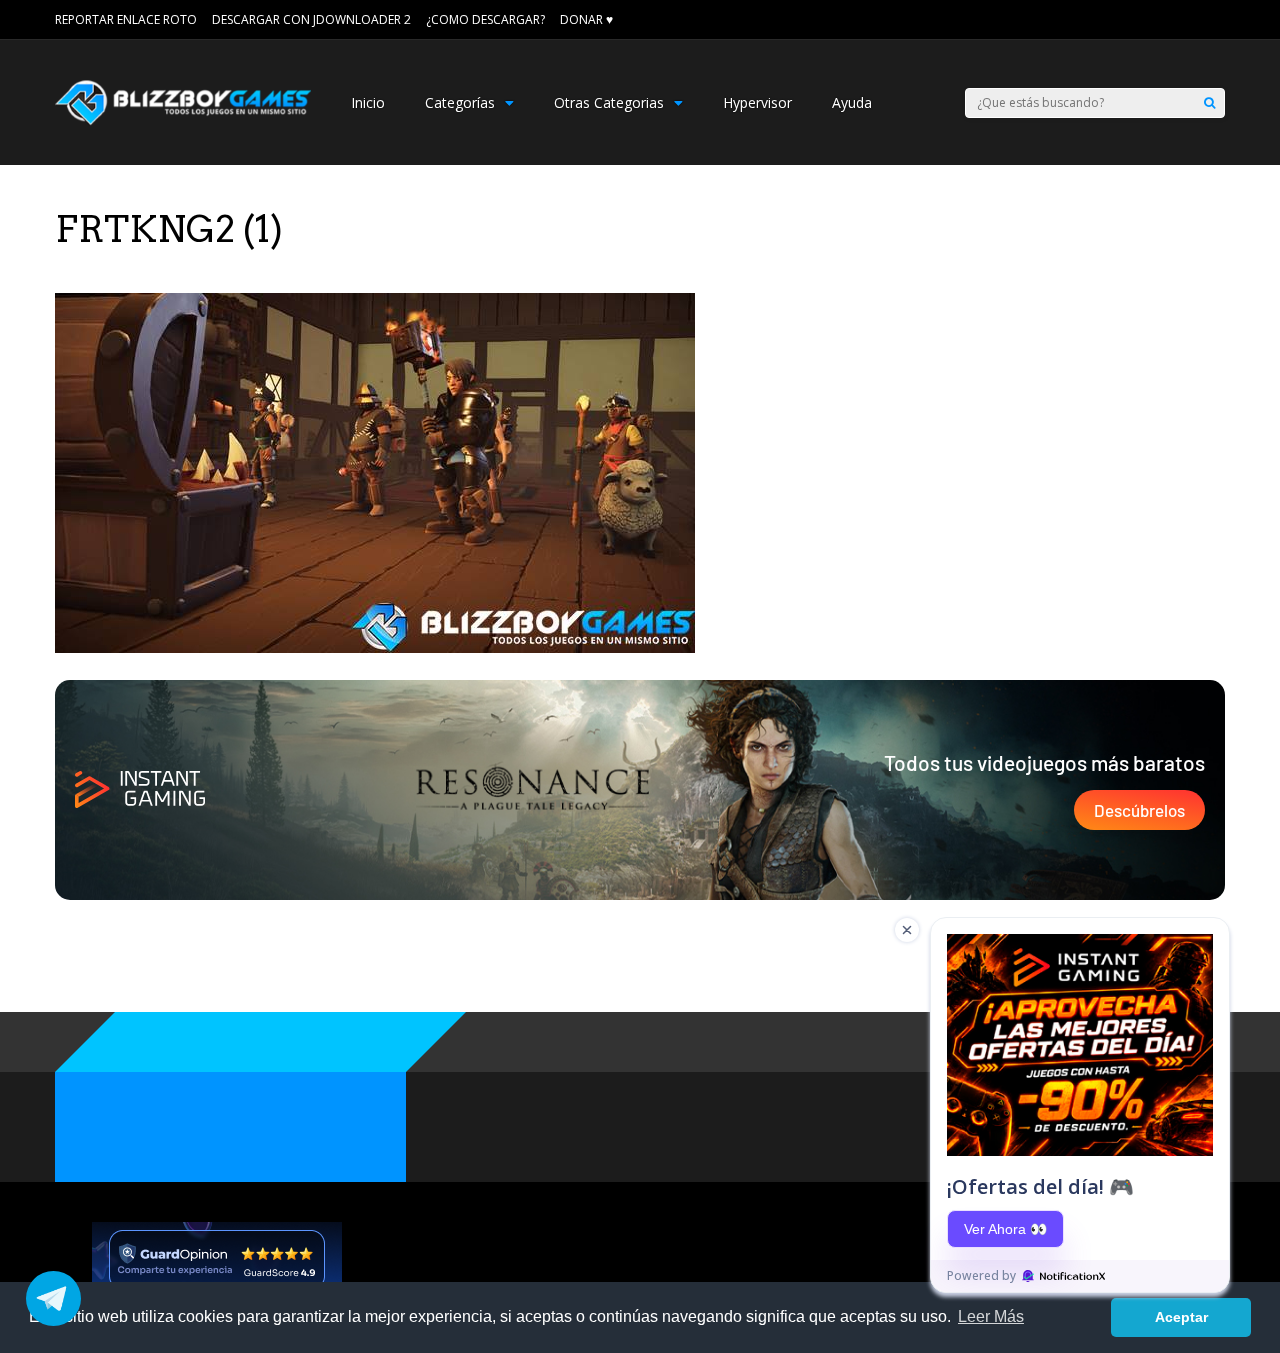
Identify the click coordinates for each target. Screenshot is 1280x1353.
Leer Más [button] (991, 1316)
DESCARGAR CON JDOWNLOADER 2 (311, 19)
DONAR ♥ (586, 19)
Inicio (368, 102)
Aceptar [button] (1181, 1317)
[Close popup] (907, 930)
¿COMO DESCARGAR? (485, 19)
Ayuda (852, 102)
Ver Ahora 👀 (1005, 1229)
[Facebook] (1190, 20)
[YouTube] (1218, 20)
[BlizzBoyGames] (183, 120)
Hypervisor (757, 102)
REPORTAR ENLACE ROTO (126, 19)
